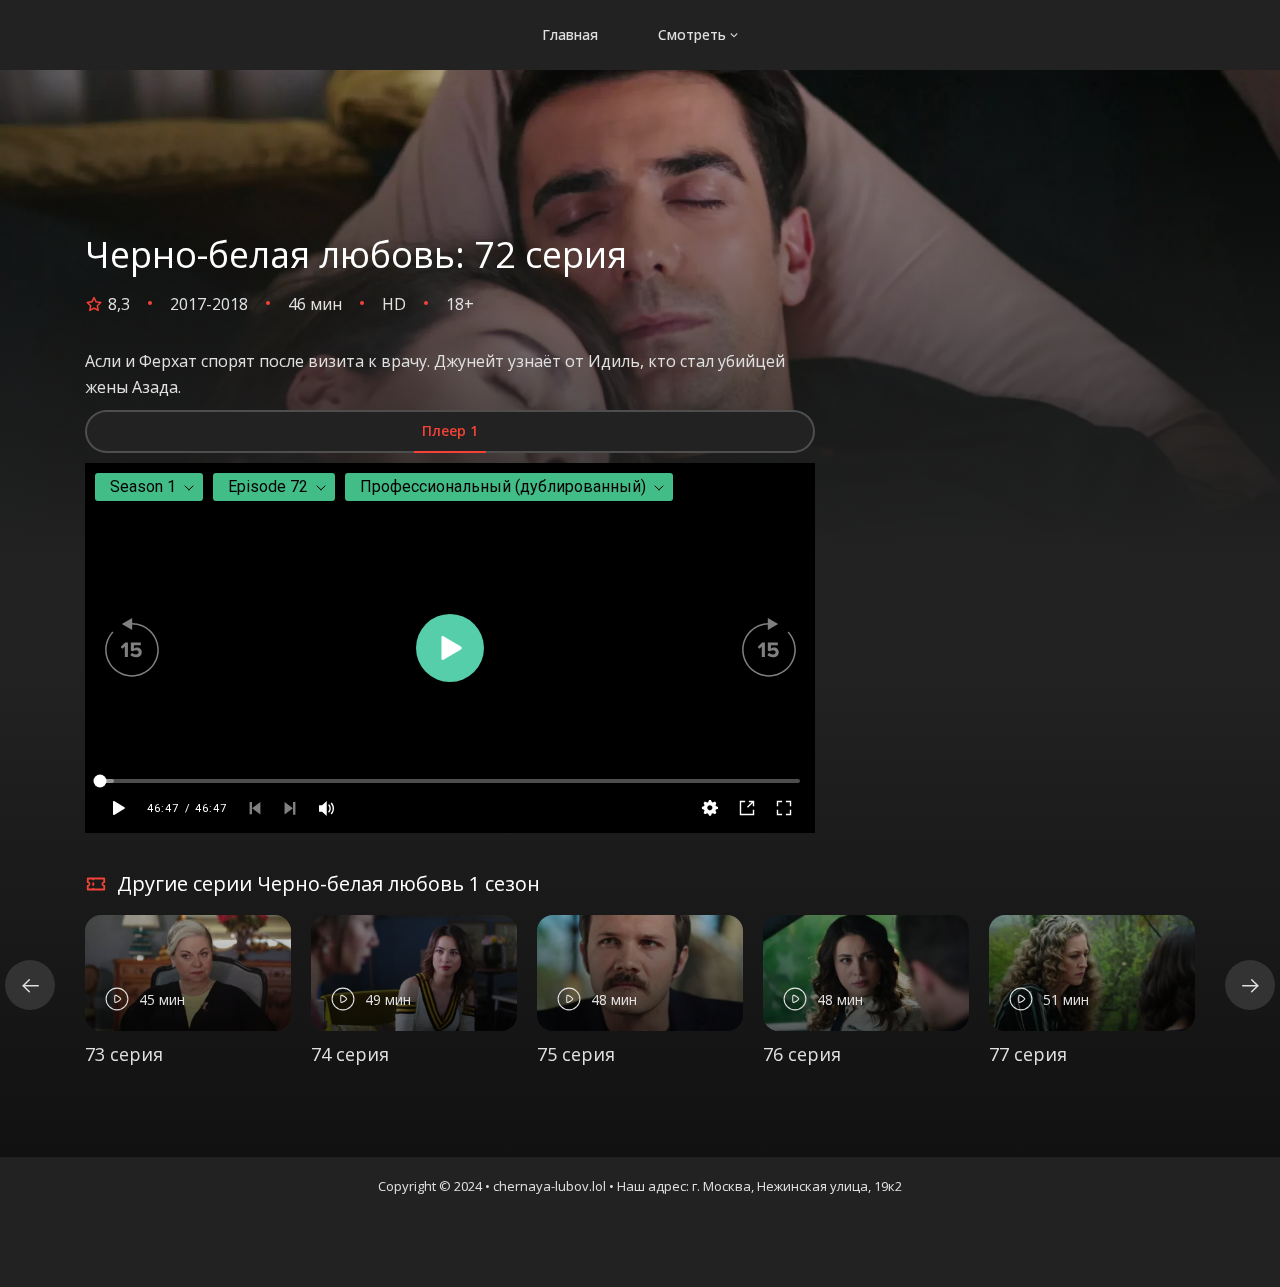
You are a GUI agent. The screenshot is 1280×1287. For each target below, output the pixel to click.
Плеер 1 (450, 430)
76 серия (802, 1054)
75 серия (576, 1054)
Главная (570, 34)
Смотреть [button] (692, 34)
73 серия (124, 1054)
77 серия (1028, 1054)
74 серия (350, 1054)
